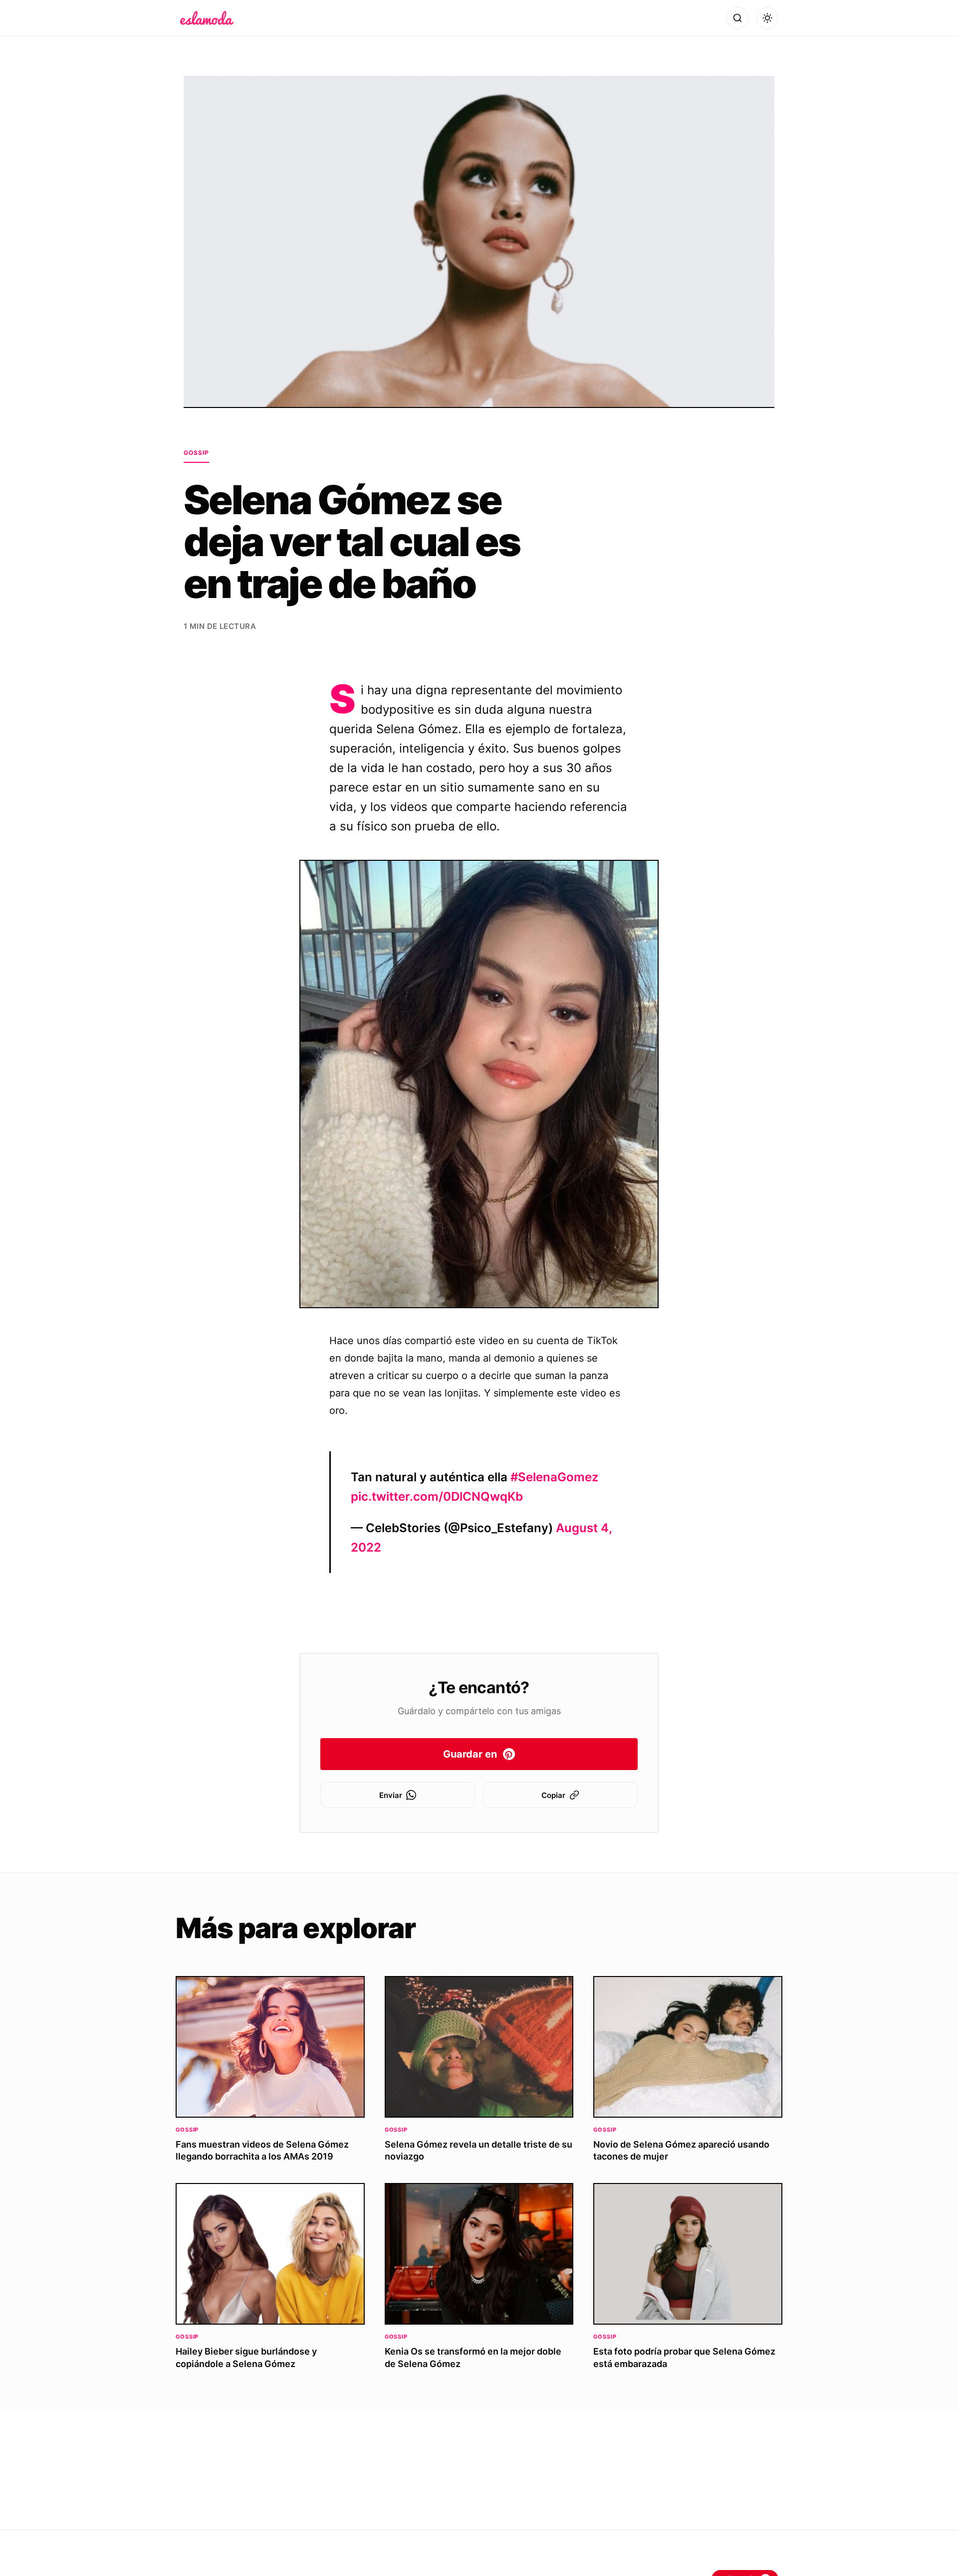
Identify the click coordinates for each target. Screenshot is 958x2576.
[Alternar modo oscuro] (767, 18)
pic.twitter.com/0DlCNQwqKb (437, 1496)
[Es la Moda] (207, 18)
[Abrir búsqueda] (737, 18)
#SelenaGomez (554, 1477)
